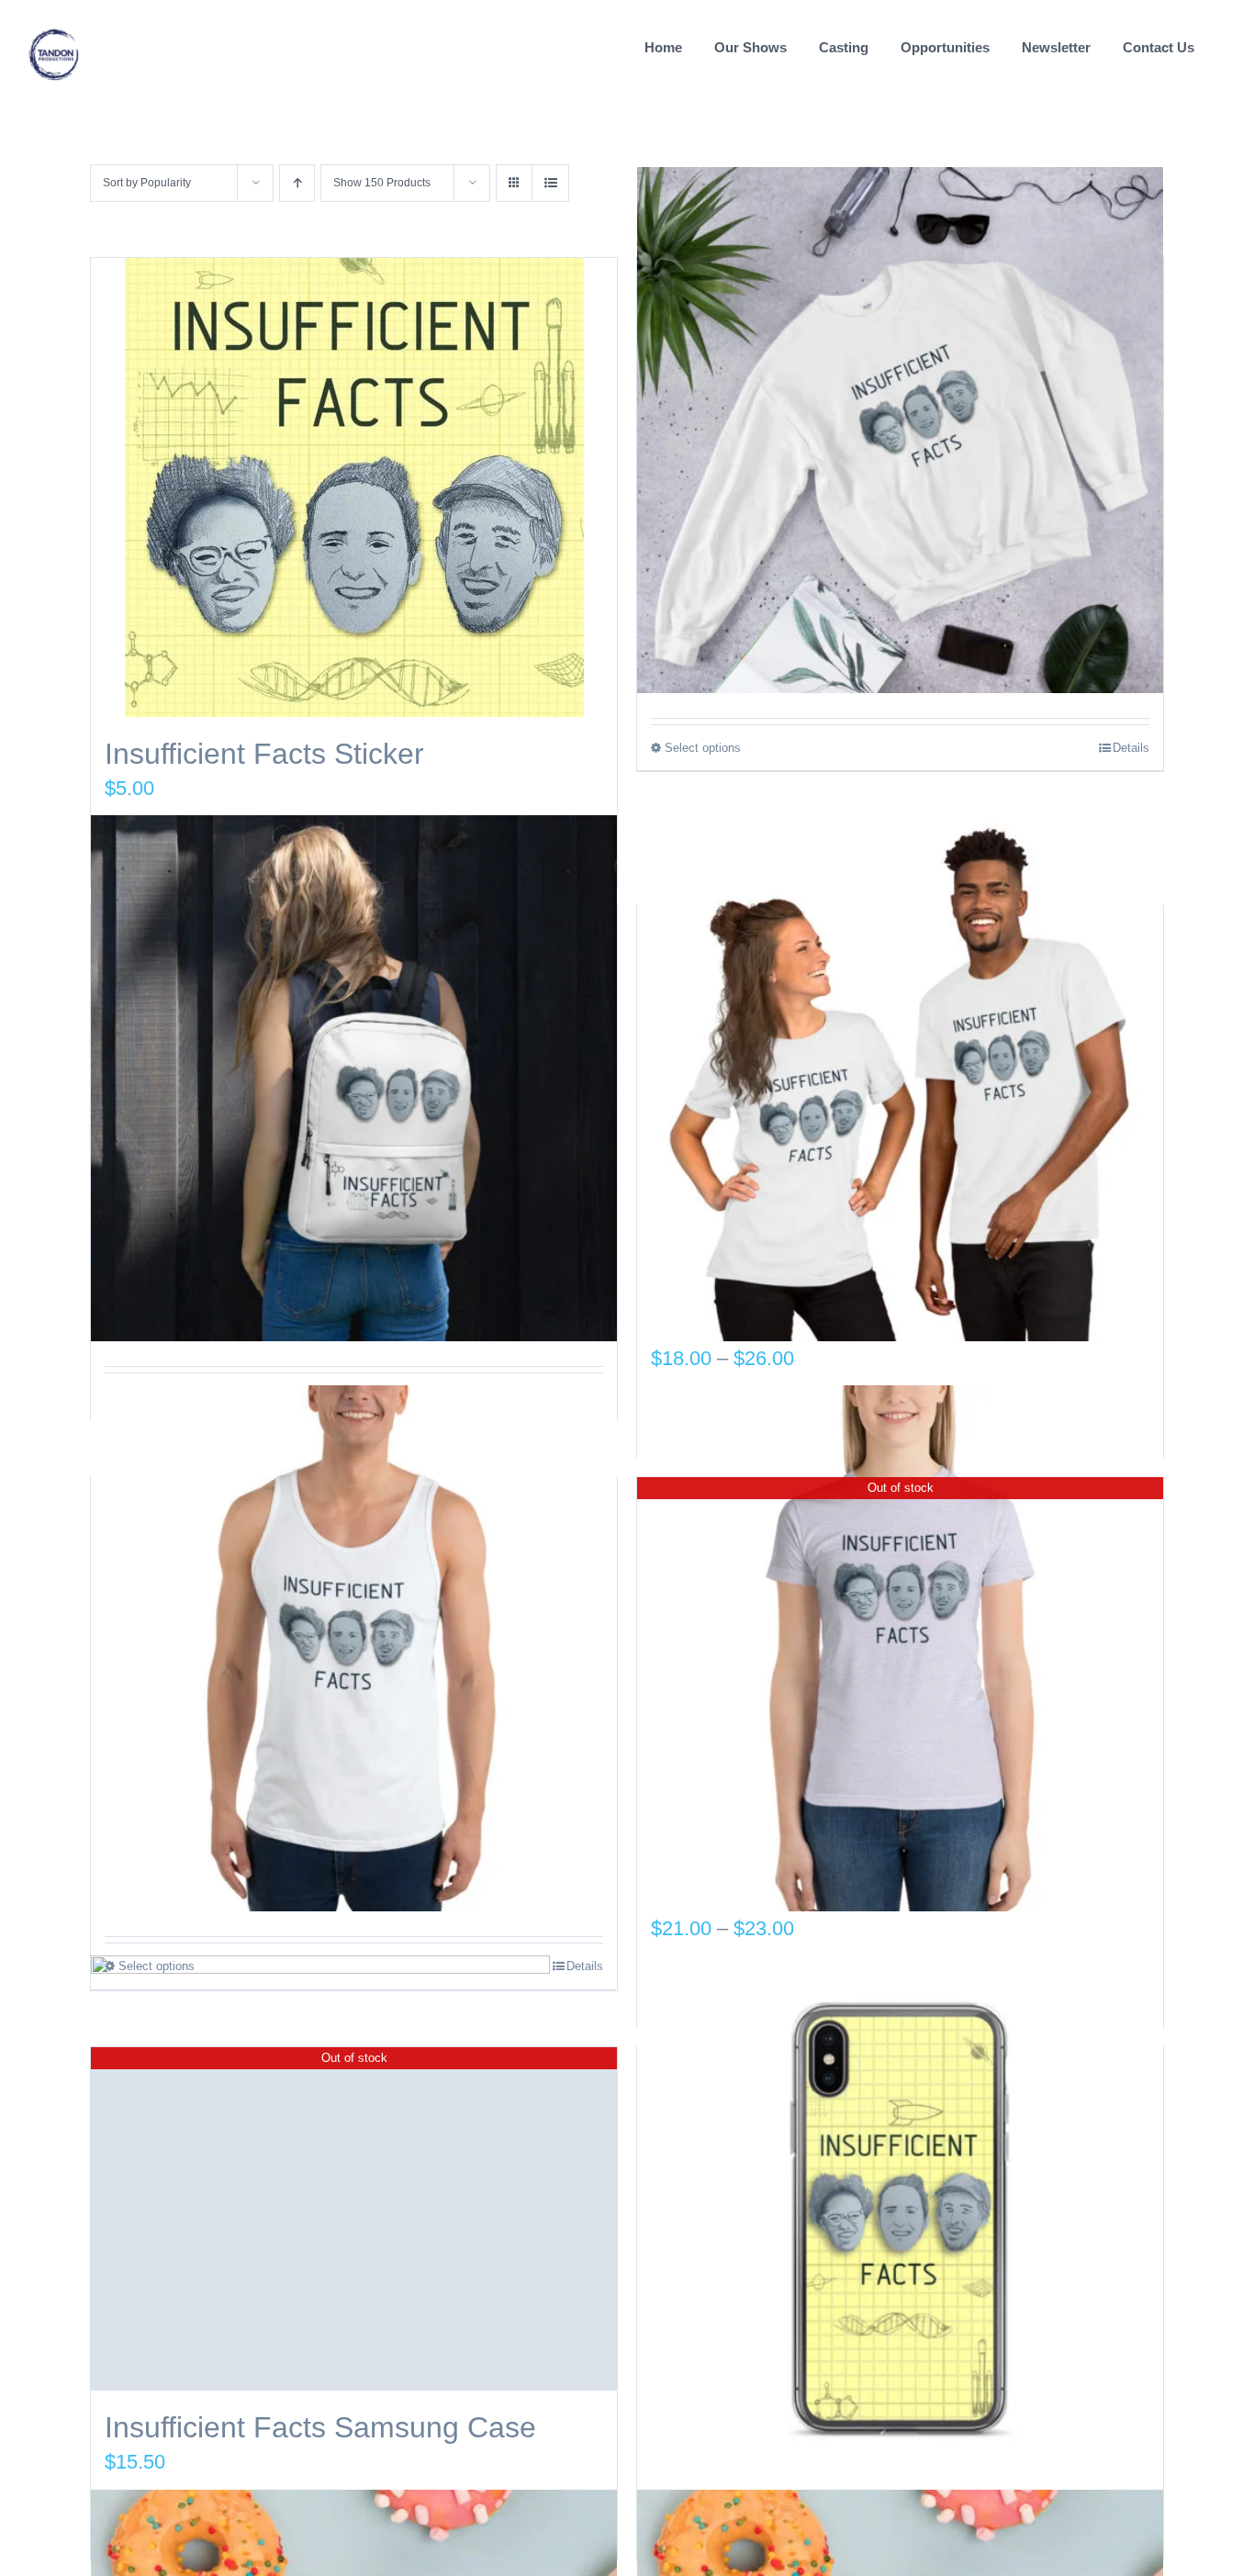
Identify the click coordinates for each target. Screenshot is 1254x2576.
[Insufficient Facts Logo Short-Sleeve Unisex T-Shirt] (900, 1078)
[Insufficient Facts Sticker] (354, 487)
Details (1131, 748)
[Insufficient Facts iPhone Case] (900, 2219)
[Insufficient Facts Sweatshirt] (900, 430)
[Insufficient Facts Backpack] (354, 1078)
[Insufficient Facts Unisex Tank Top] (354, 1649)
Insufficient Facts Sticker (264, 754)
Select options (703, 748)
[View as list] (550, 183)
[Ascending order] (297, 183)
